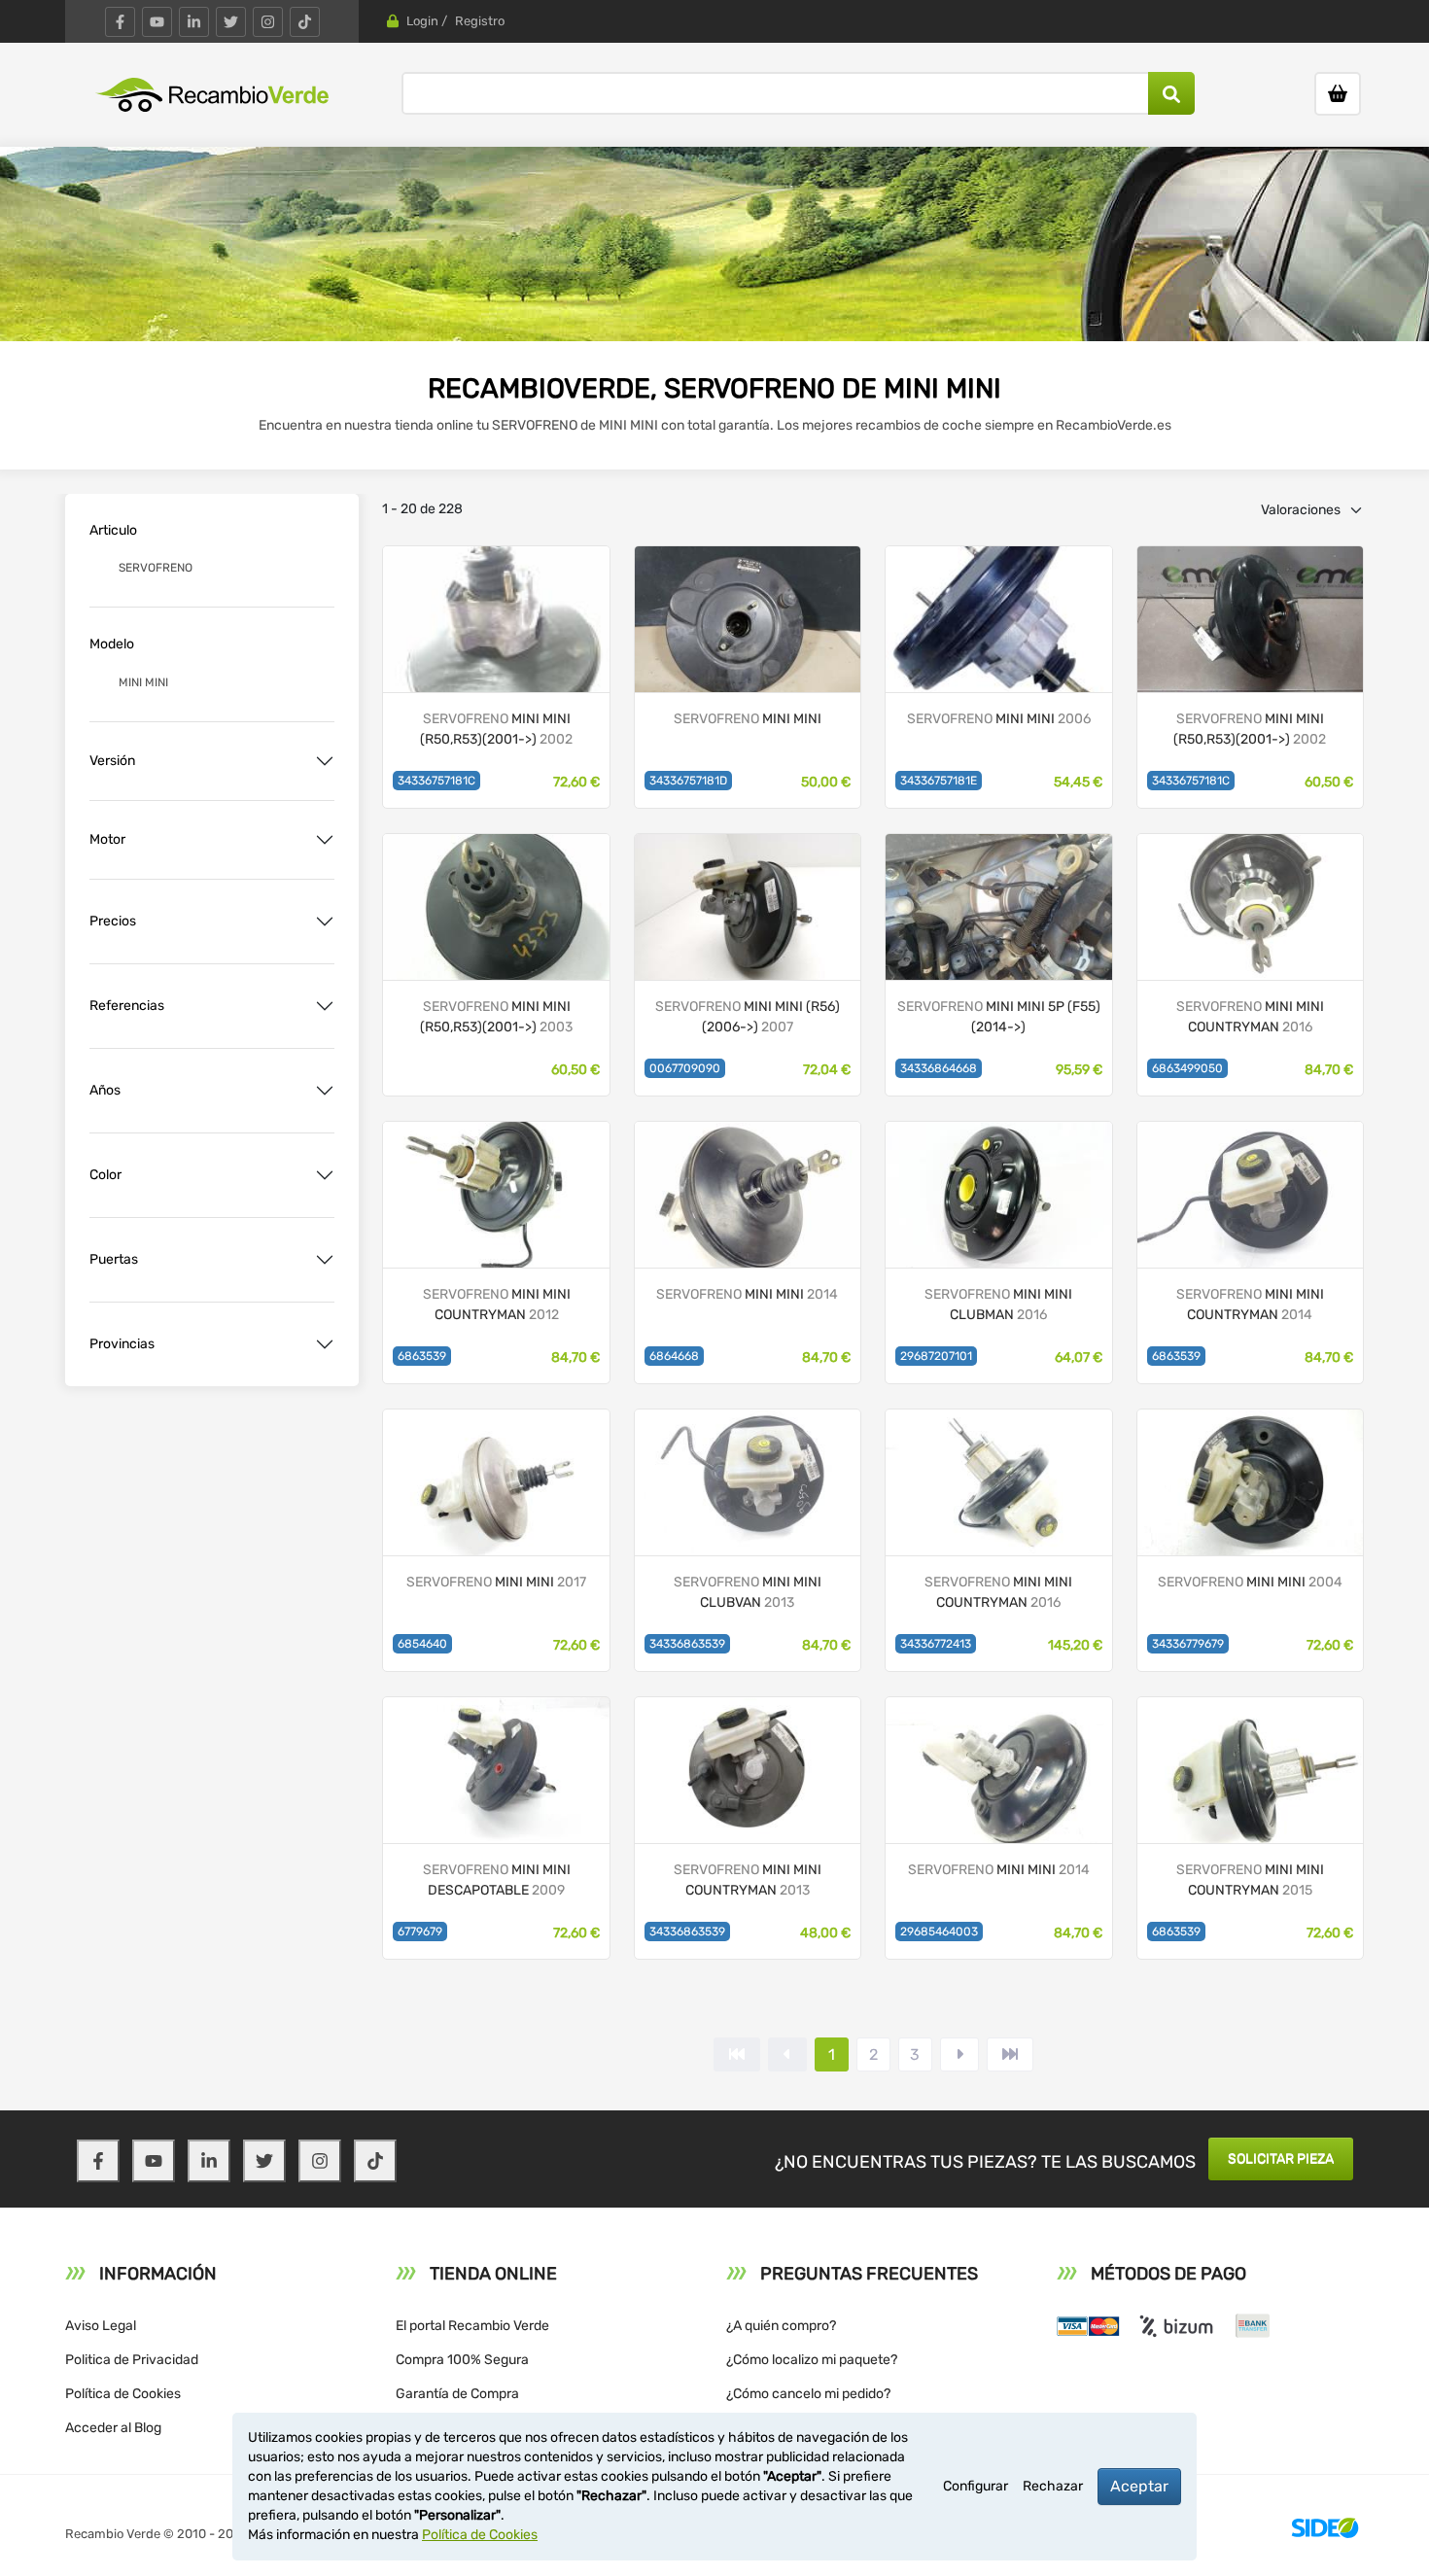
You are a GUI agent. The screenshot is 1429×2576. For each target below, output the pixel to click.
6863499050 (1187, 1068)
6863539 (422, 1356)
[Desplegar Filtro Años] (325, 1091)
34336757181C (436, 781)
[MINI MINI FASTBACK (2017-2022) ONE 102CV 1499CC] (496, 1481)
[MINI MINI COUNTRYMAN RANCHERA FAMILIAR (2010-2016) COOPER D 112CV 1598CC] (1250, 905)
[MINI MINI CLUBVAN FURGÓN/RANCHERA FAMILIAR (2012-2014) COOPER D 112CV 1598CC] (748, 1481)
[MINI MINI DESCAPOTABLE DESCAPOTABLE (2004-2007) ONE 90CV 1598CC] (496, 1769)
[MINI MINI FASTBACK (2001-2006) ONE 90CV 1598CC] (998, 618)
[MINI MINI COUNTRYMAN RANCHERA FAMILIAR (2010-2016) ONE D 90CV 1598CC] (496, 1193)
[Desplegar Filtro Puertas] (325, 1260)
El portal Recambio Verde (472, 2326)
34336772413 (936, 1644)
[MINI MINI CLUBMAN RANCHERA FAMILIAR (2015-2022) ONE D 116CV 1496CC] (998, 1193)
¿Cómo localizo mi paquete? (812, 2360)
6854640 (422, 1644)
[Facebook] (120, 22)
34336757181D (688, 781)
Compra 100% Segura (462, 2360)
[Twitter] (231, 22)
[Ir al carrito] (1338, 94)
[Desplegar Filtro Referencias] (325, 1006)
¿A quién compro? (781, 2326)
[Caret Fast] (787, 2054)
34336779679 (1188, 1644)
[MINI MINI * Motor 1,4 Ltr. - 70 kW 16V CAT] (748, 905)
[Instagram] (268, 22)
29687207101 (936, 1356)
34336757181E (939, 781)
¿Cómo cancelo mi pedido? (808, 2394)
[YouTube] (157, 22)
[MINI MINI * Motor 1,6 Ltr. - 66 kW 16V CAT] (496, 618)
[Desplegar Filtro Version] (325, 761)
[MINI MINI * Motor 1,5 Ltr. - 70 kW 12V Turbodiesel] (998, 905)
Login (422, 21)
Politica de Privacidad (132, 2360)
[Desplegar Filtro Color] (325, 1175)
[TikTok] (305, 22)
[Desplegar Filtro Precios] (325, 922)
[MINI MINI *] (748, 618)
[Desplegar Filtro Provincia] (325, 1344)
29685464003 (939, 1932)
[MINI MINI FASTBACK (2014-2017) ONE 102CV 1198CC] (998, 1769)
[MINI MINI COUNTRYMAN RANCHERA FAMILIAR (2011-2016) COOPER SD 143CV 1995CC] (1250, 1769)
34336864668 (939, 1068)
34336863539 (687, 1644)
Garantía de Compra (457, 2394)
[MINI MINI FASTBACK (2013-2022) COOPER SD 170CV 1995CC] (748, 1193)
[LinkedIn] (194, 22)
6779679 (420, 1932)
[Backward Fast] (737, 2054)
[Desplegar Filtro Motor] (325, 840)
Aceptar (1139, 2486)
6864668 (674, 1356)
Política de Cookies (123, 2394)
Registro (480, 21)
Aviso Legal (101, 2326)
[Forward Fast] (1010, 2054)
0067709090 (685, 1068)
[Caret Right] (959, 2054)
